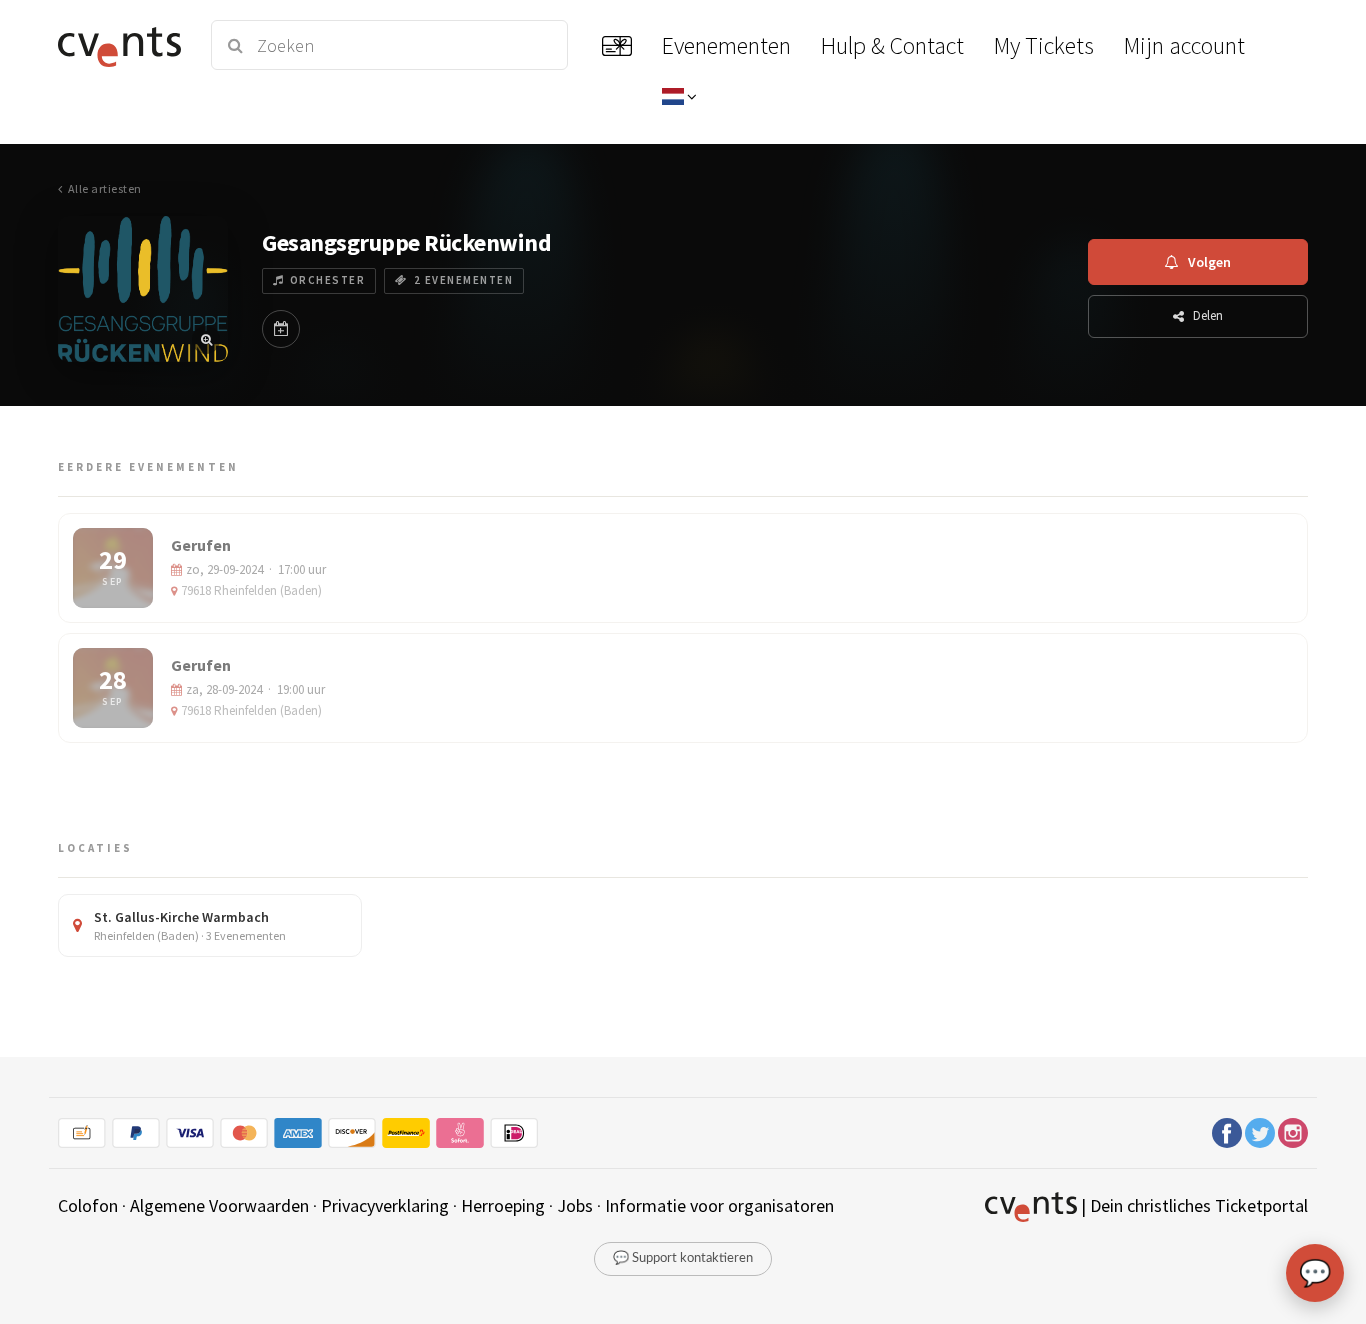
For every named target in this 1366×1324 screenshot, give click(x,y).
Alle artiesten (105, 188)
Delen (1208, 315)
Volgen (1209, 262)
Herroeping (503, 1205)
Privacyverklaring (385, 1205)
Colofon (88, 1205)
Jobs (575, 1205)
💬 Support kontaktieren (683, 1258)
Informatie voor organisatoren (719, 1205)
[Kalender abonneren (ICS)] (281, 329)
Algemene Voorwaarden (219, 1205)
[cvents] (122, 45)
